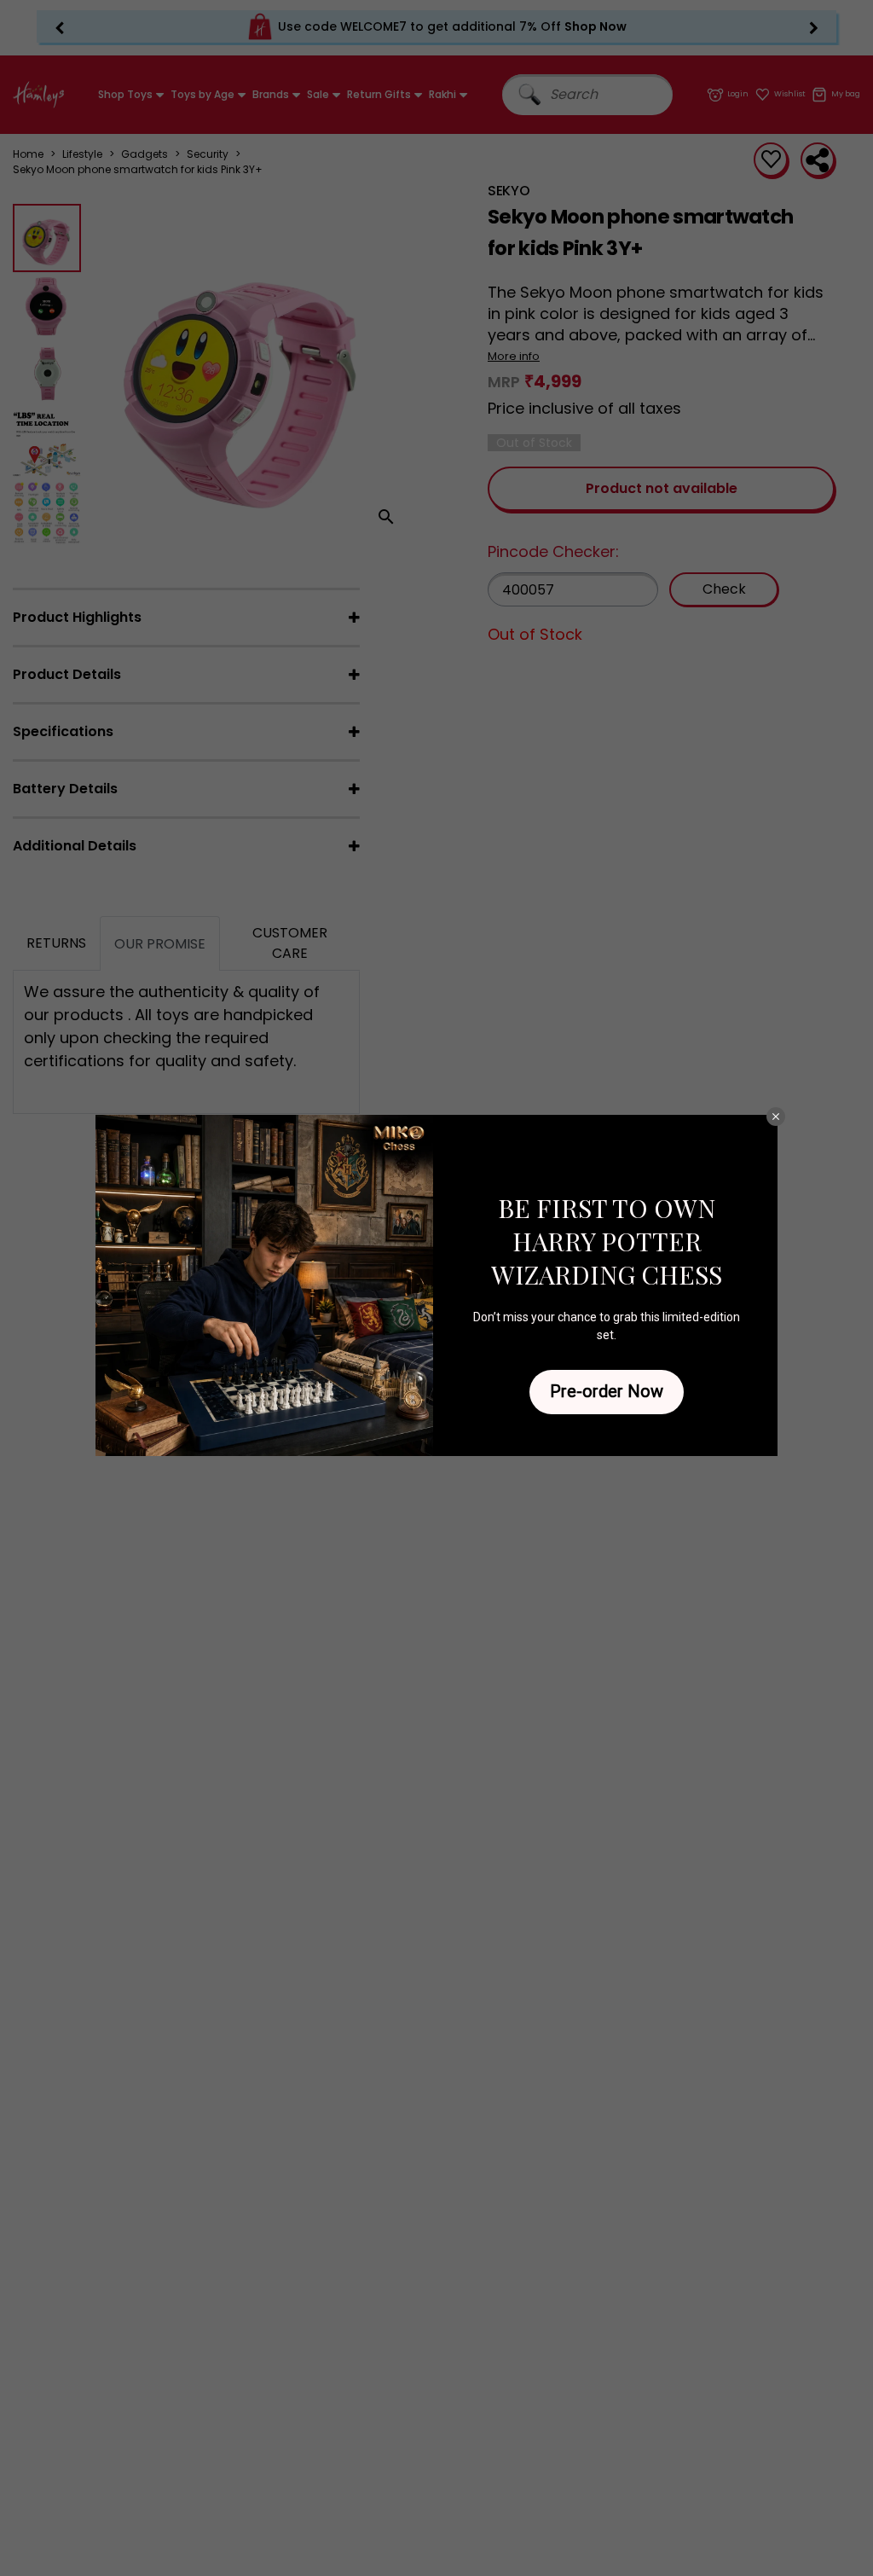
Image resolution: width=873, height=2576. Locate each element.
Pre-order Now (607, 1391)
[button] (776, 1117)
